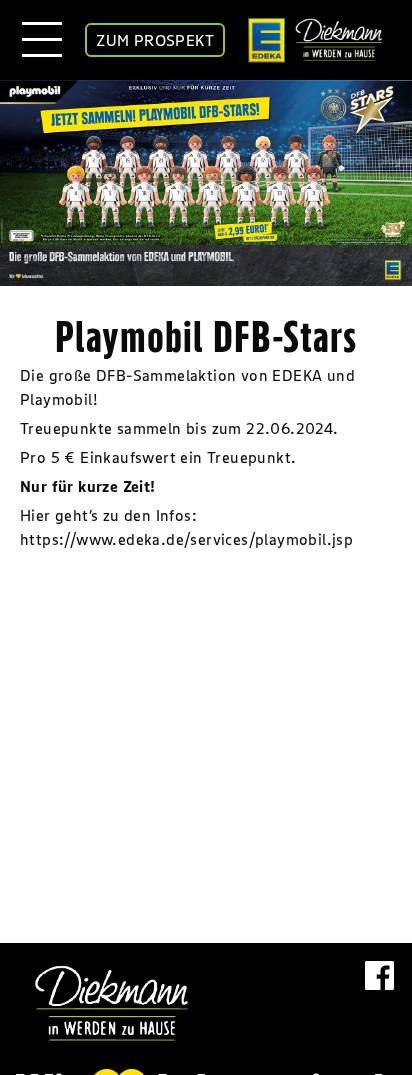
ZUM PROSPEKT (155, 40)
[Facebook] (379, 998)
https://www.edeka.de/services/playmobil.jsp (186, 539)
